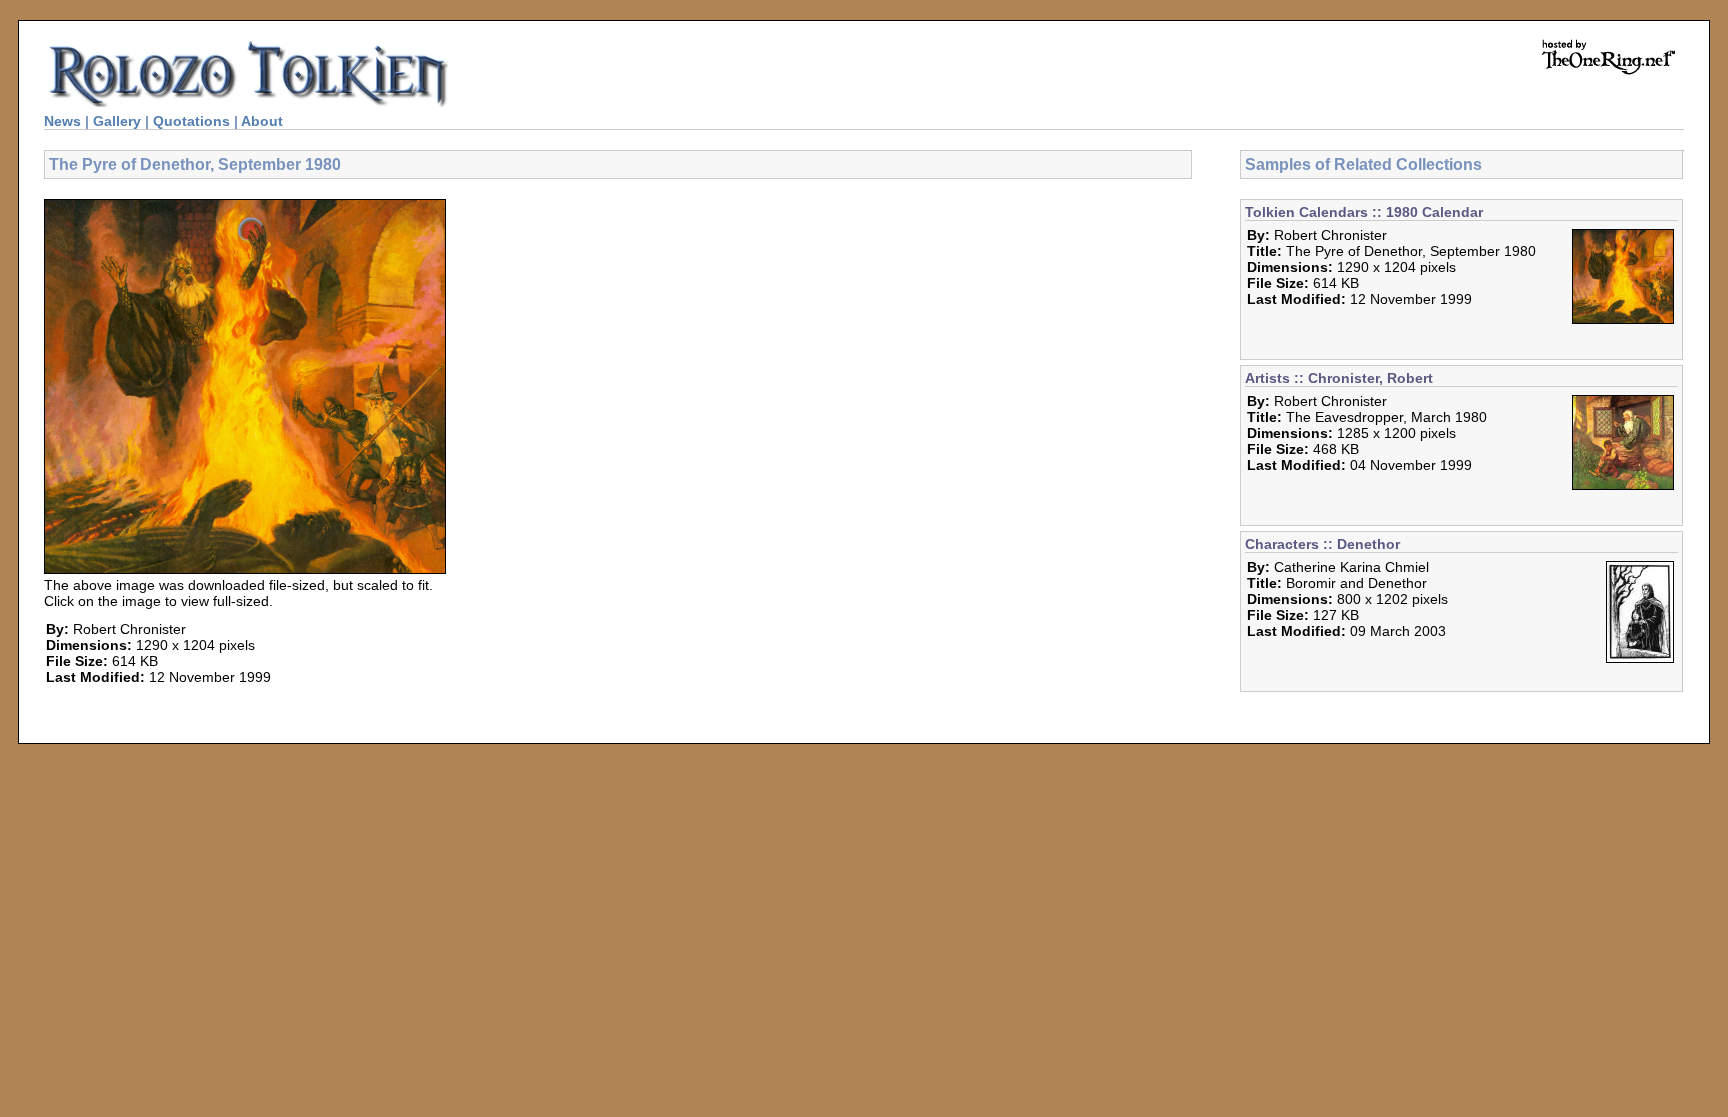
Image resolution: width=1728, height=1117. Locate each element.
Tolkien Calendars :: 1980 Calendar (1364, 212)
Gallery (117, 121)
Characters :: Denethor (1322, 544)
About (262, 121)
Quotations (191, 121)
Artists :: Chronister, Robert (1339, 378)
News (62, 121)
